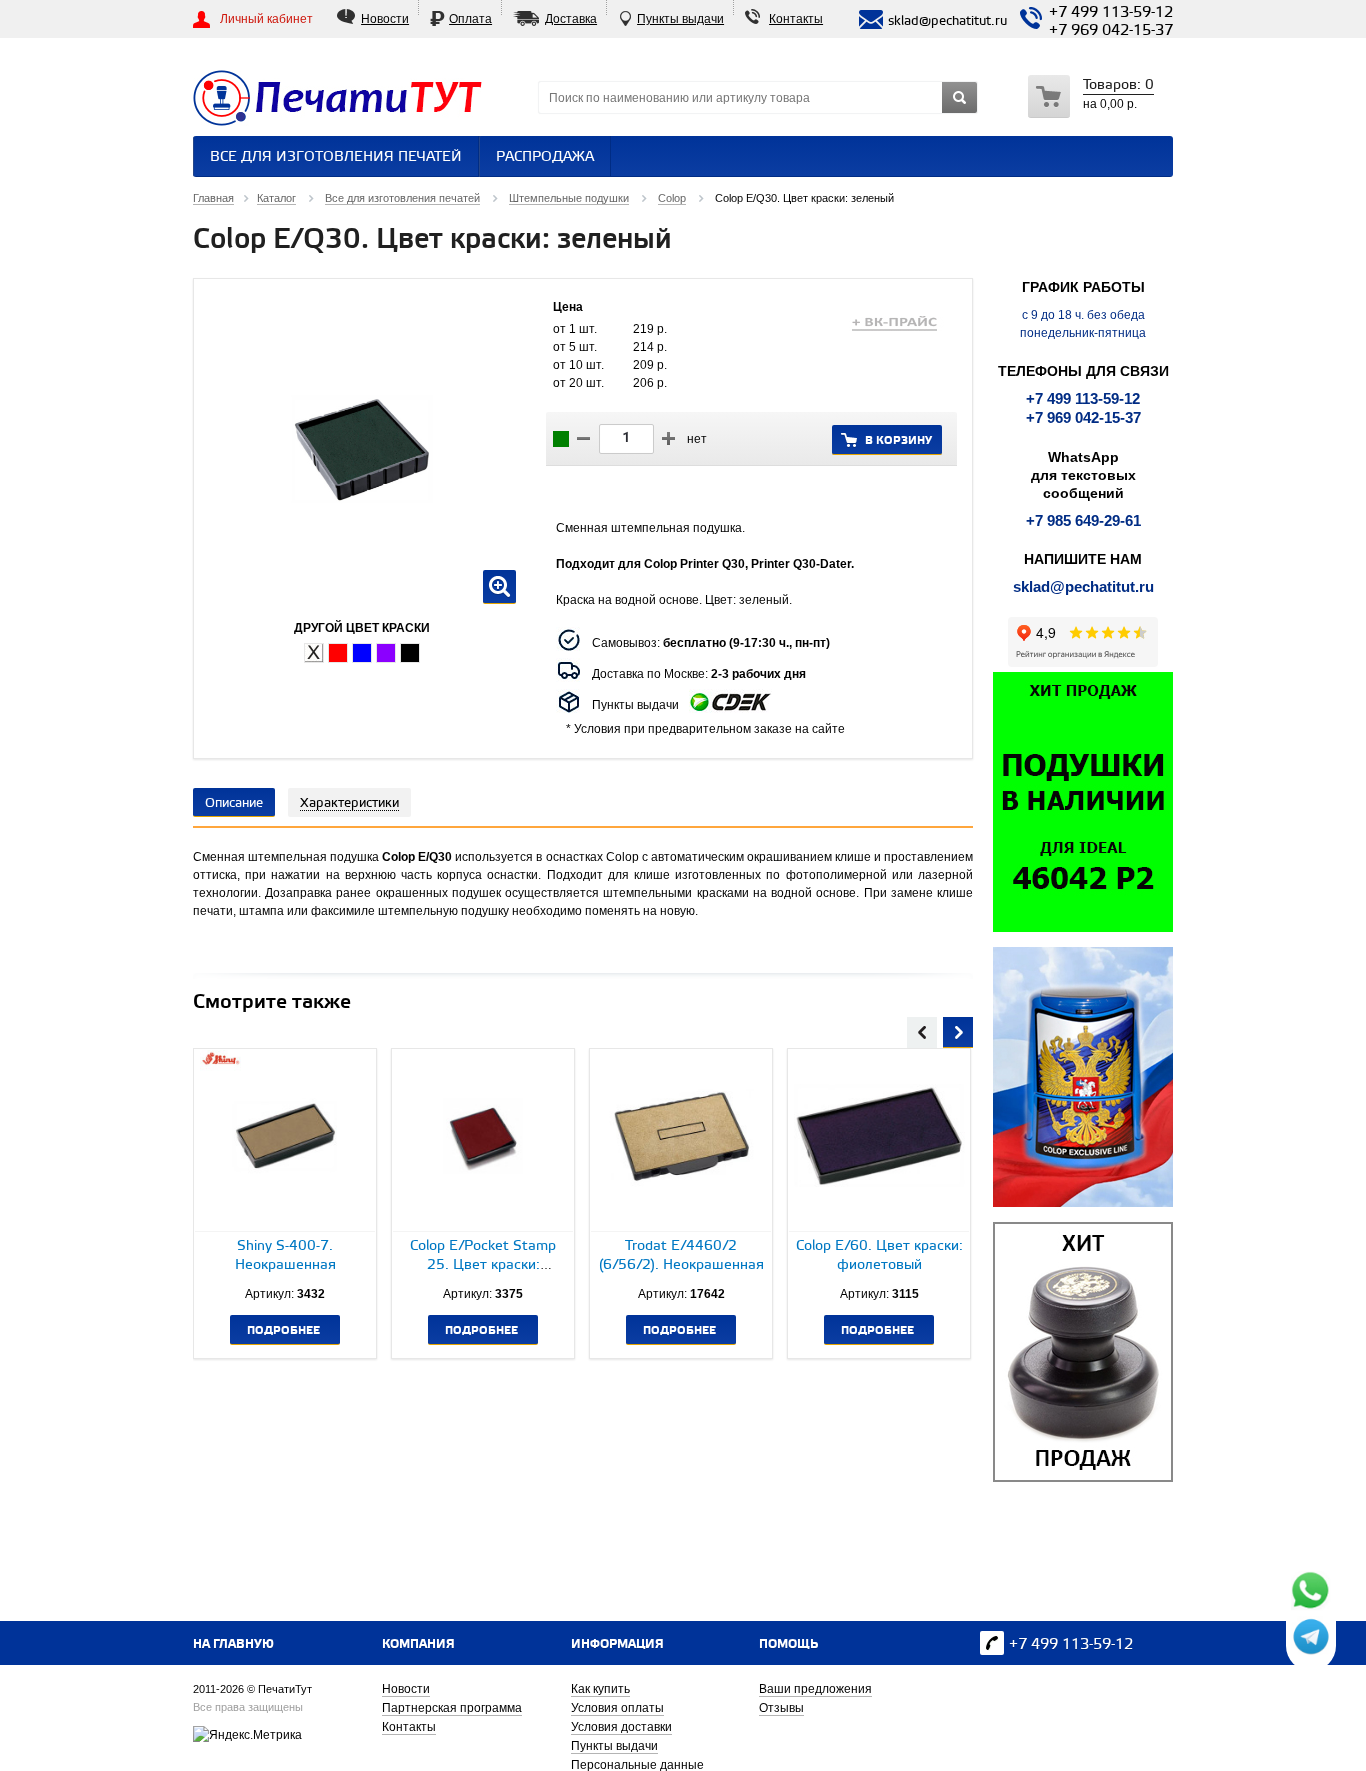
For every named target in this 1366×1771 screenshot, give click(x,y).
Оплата (470, 19)
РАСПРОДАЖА (545, 157)
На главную (233, 1644)
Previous (922, 1030)
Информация (617, 1644)
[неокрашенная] (314, 653)
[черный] (410, 653)
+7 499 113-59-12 (1111, 13)
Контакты (796, 19)
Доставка (571, 19)
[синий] (362, 653)
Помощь (788, 1644)
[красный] (338, 653)
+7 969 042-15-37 (1111, 31)
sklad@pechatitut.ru (1083, 586)
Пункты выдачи (680, 19)
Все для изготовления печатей (336, 157)
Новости (385, 19)
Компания (418, 1644)
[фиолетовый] (386, 653)
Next (958, 1030)
